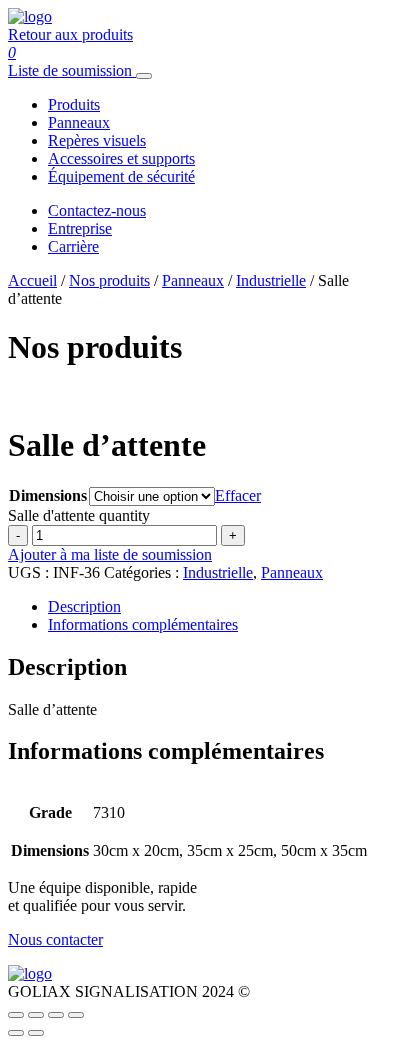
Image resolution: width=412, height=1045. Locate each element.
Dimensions (48, 495)
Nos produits (109, 280)
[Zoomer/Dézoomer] (16, 1015)
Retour (70, 34)
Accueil (32, 280)
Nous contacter (55, 939)
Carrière (73, 246)
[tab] (226, 607)
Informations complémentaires (143, 624)
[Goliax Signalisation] (30, 16)
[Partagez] (56, 1015)
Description (84, 606)
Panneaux (79, 122)
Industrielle (271, 280)
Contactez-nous (97, 210)
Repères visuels (97, 140)
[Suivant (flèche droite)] (36, 1033)
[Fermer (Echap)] (76, 1015)
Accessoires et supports (121, 158)
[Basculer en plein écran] (36, 1015)
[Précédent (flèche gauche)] (16, 1033)
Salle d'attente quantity (79, 515)
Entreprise (80, 228)
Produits (74, 104)
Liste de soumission (70, 70)
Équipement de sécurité (121, 176)
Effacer (238, 495)
